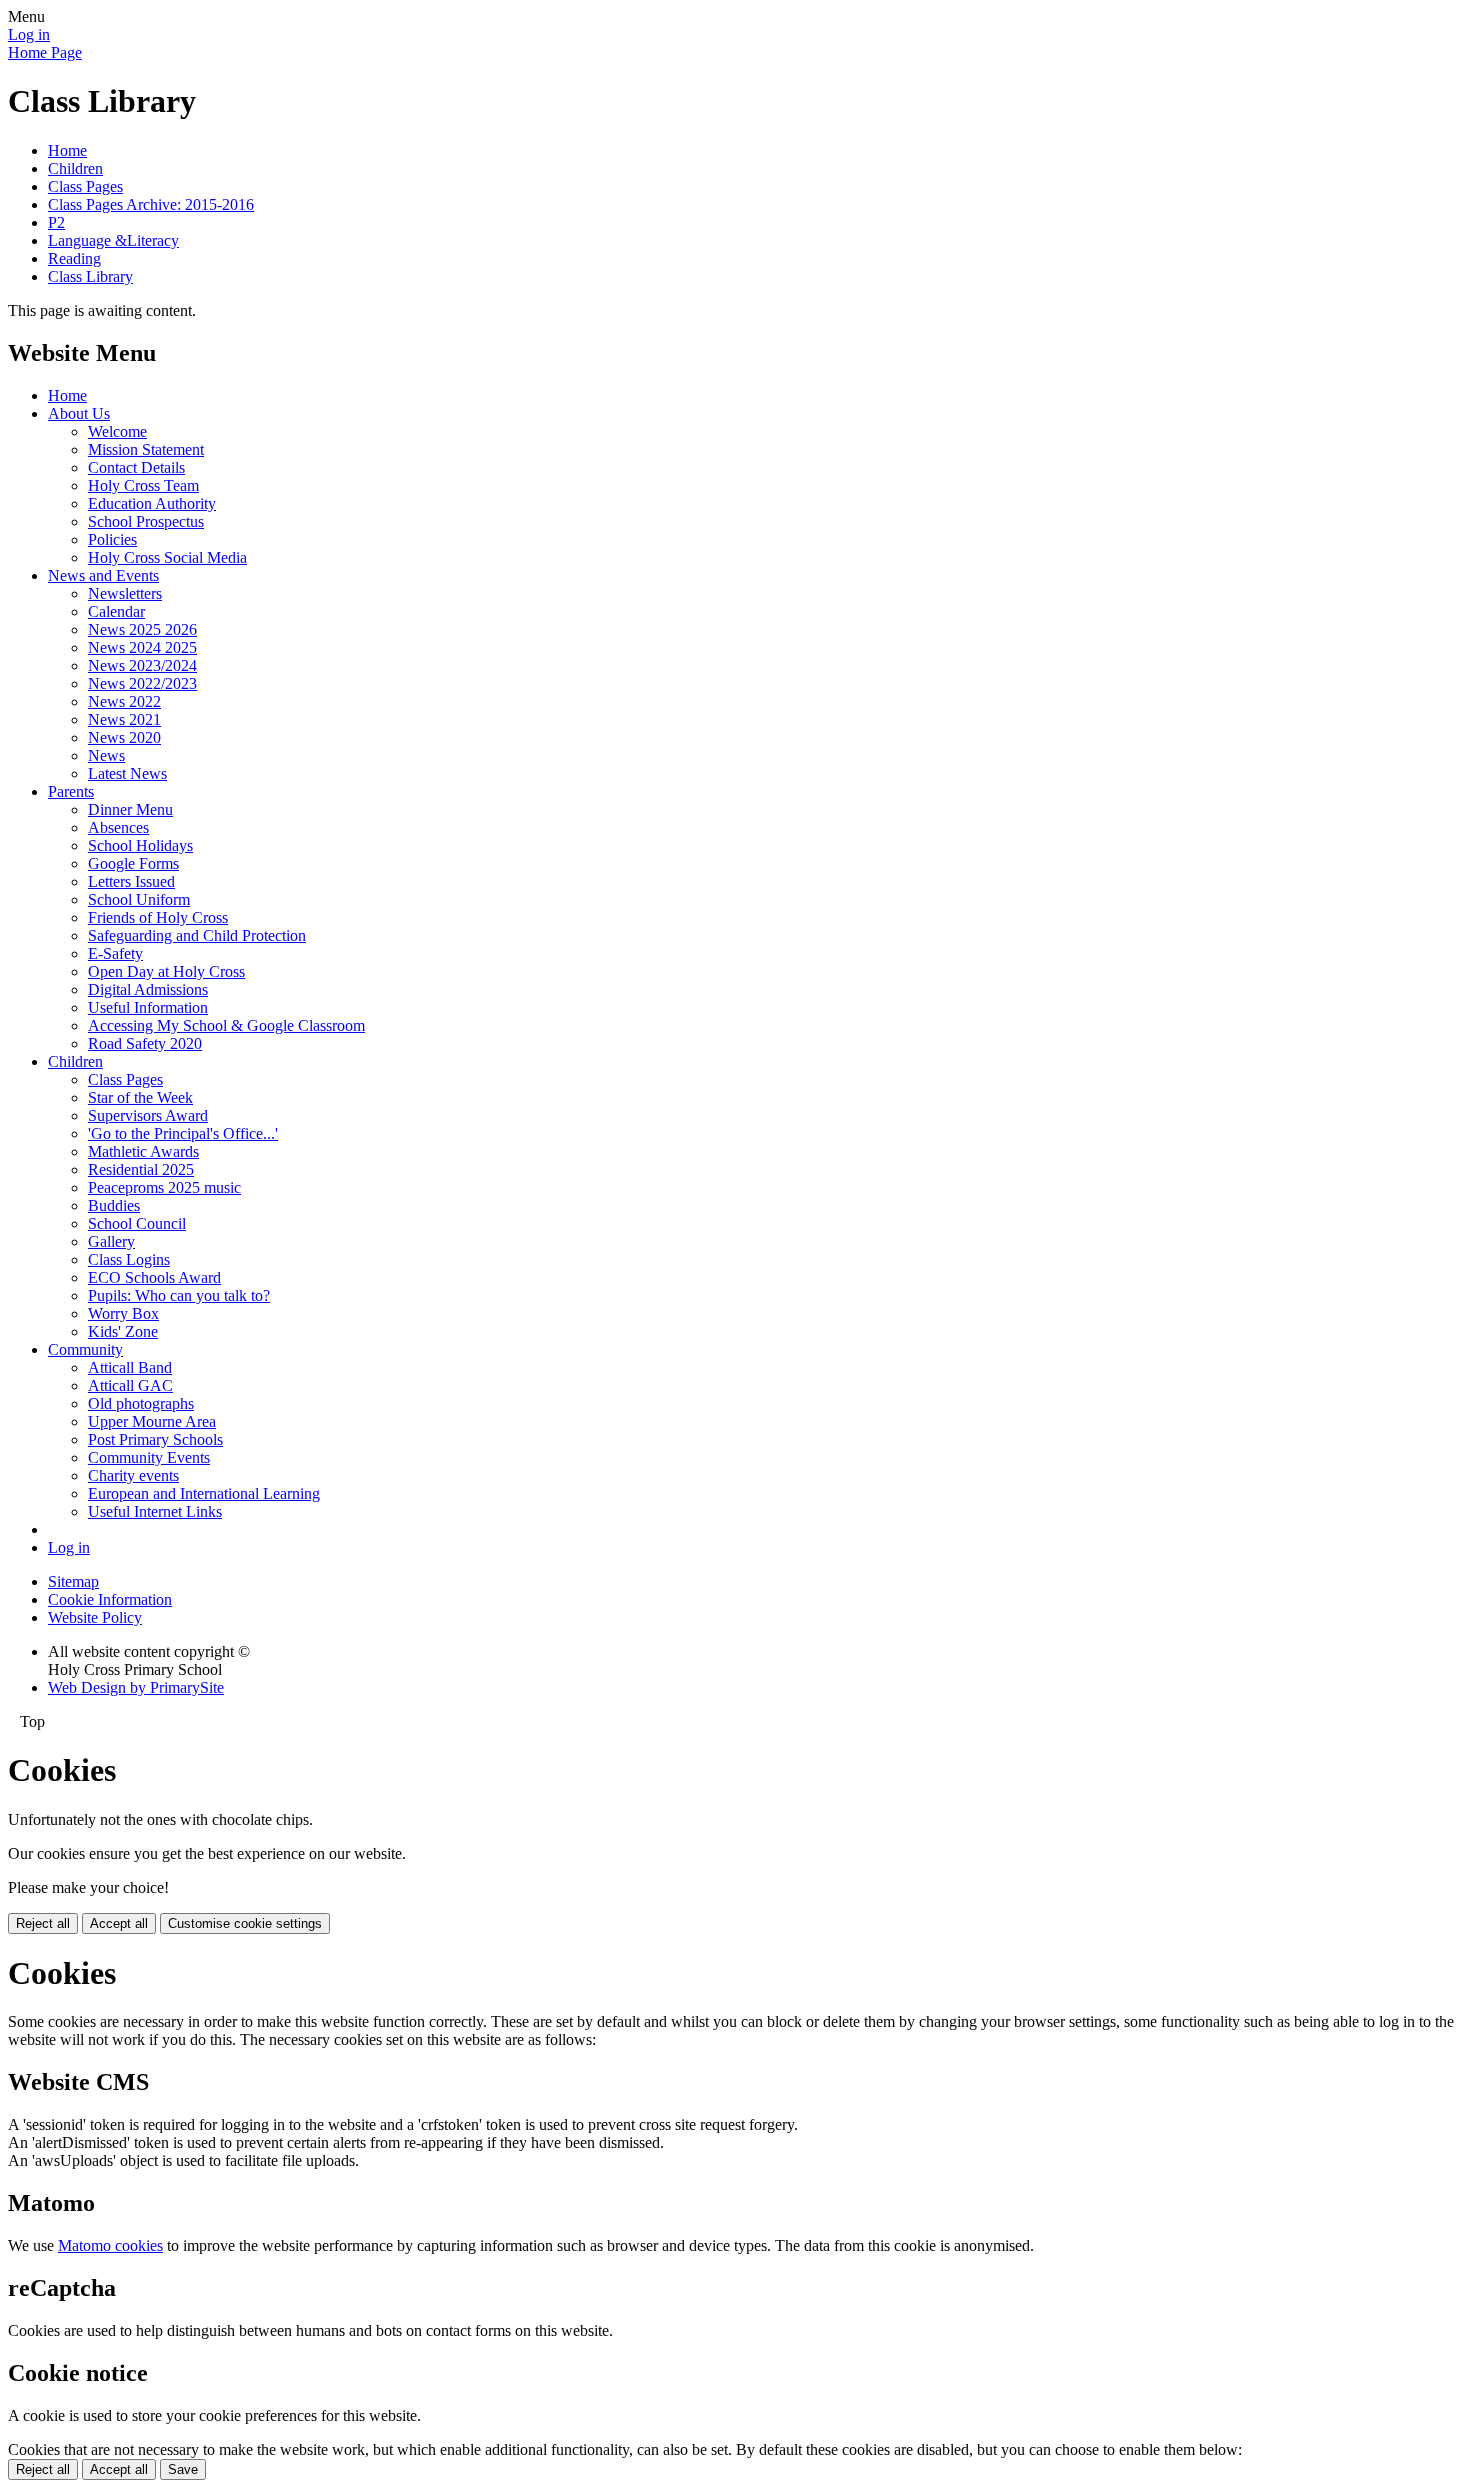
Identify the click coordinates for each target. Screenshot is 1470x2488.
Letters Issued (131, 881)
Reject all (43, 1923)
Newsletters (125, 593)
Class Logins (129, 1259)
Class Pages (85, 186)
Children (75, 168)
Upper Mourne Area (152, 1421)
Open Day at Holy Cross (166, 971)
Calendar (116, 611)
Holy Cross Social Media (167, 557)
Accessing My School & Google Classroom (226, 1025)
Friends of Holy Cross (158, 917)
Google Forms (133, 863)
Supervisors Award (148, 1115)
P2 (56, 222)
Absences (118, 827)
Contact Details (136, 467)
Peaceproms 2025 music (164, 1187)
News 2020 (124, 737)
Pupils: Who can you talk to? (179, 1295)
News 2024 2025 (142, 647)
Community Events (149, 1457)
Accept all (119, 1923)
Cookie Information (110, 1599)
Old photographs (141, 1403)
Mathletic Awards (143, 1151)
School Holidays (140, 845)
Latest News (127, 773)
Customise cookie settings (245, 1923)
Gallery (111, 1241)
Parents (71, 791)
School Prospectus (146, 521)
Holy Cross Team (143, 485)
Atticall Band (130, 1367)
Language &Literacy (113, 240)
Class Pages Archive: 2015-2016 (151, 204)
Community (85, 1349)
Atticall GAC (130, 1385)
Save (183, 2469)
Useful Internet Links (155, 1511)
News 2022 (124, 701)
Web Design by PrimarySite (136, 1687)
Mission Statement (146, 449)
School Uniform (139, 899)
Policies (112, 539)
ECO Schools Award (154, 1277)
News (106, 755)
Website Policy (95, 1617)
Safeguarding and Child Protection (197, 935)
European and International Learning (204, 1493)
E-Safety (115, 953)
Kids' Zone (123, 1331)
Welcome (117, 431)
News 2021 (124, 719)
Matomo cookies (110, 2245)
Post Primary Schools (155, 1439)
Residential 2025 (141, 1169)
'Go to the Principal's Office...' (183, 1133)
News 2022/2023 (142, 683)
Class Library (90, 276)
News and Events (103, 575)
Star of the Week (140, 1097)
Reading (74, 258)
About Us (79, 413)
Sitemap (73, 1581)
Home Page (45, 52)
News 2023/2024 (142, 665)
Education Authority (152, 503)
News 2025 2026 (142, 629)
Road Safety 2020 (145, 1043)
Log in (29, 34)
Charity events (133, 1475)
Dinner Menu (130, 809)
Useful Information (148, 1007)
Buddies (114, 1205)
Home (67, 150)
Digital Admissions (148, 989)
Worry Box (123, 1313)
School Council (137, 1223)
